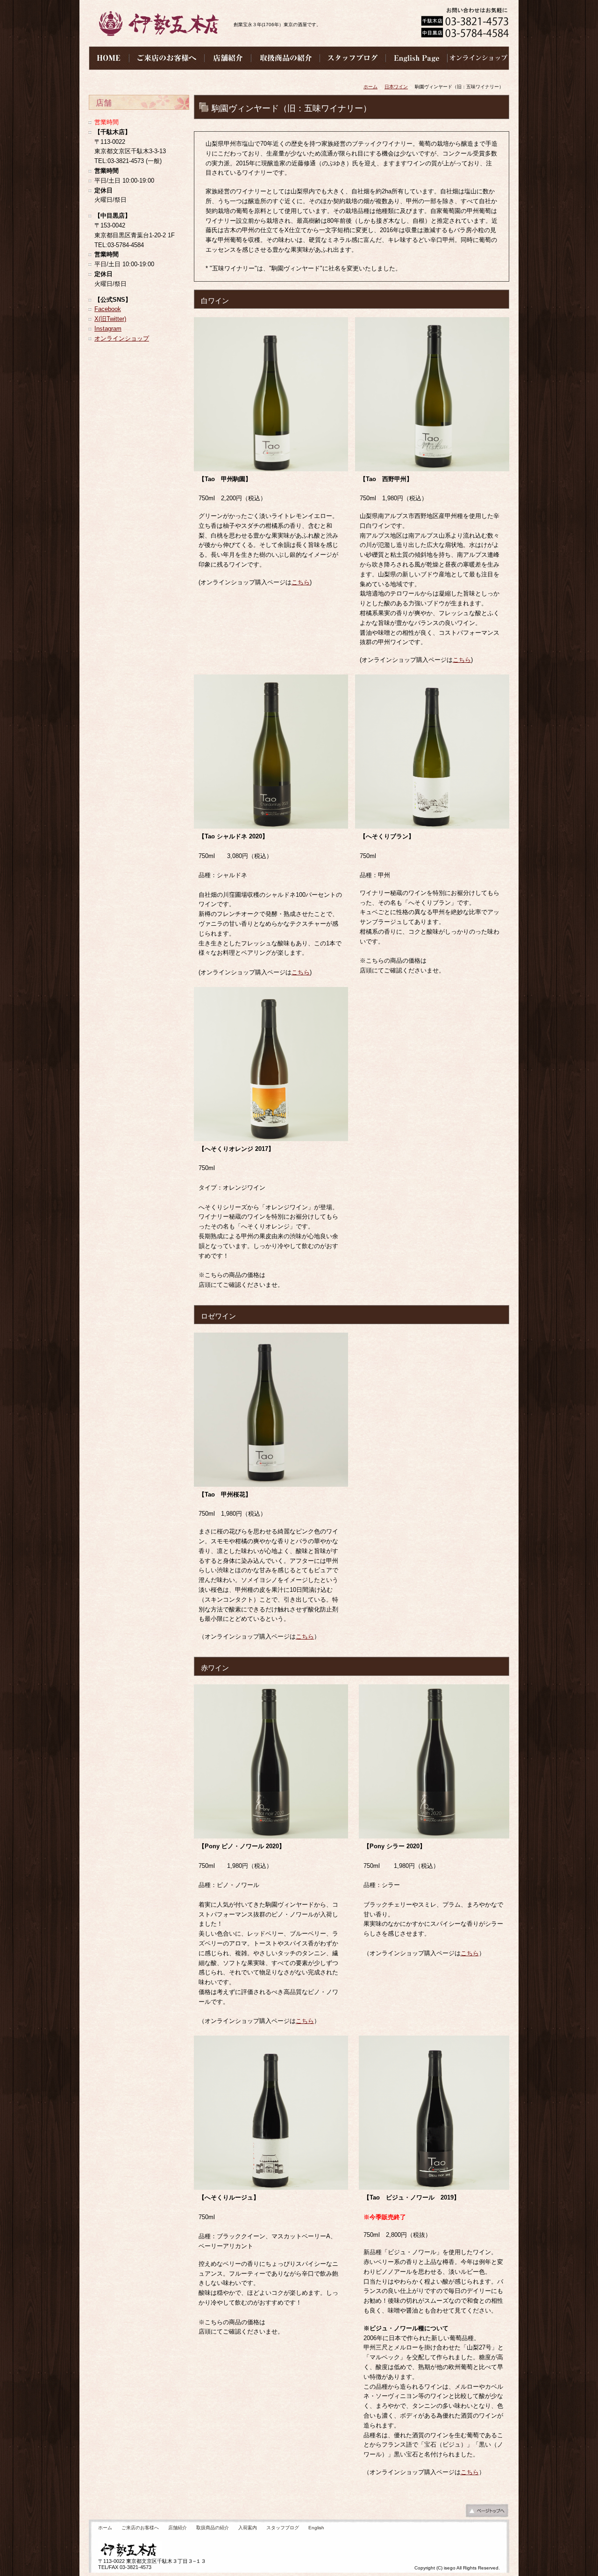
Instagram (108, 329)
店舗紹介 (178, 2528)
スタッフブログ (283, 2528)
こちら (301, 582)
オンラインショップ (122, 338)
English (316, 2528)
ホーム (370, 87)
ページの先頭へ (487, 2513)
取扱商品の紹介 (213, 2528)
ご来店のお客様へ (140, 2528)
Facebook (108, 309)
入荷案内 (248, 2528)
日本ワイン (396, 87)
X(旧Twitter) (110, 319)
